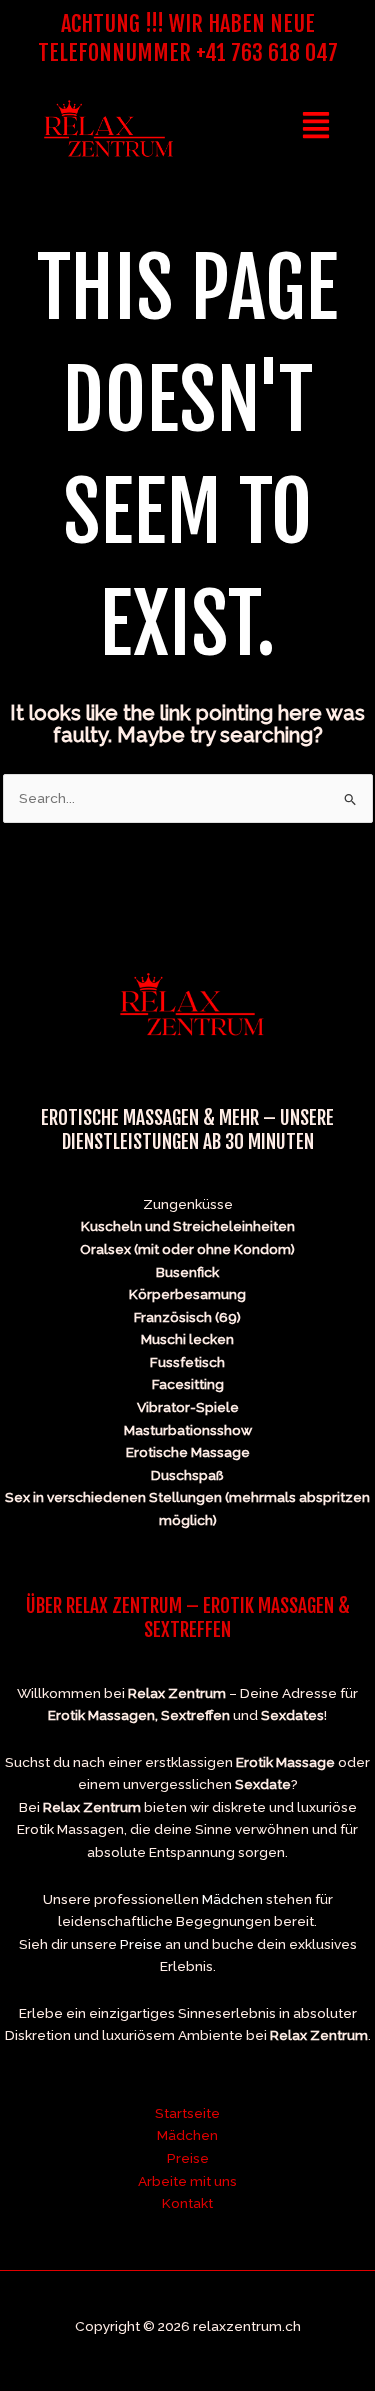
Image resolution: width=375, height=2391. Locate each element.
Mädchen (232, 1899)
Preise (141, 1944)
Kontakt (187, 2203)
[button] (316, 128)
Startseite (187, 2113)
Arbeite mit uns (187, 2181)
